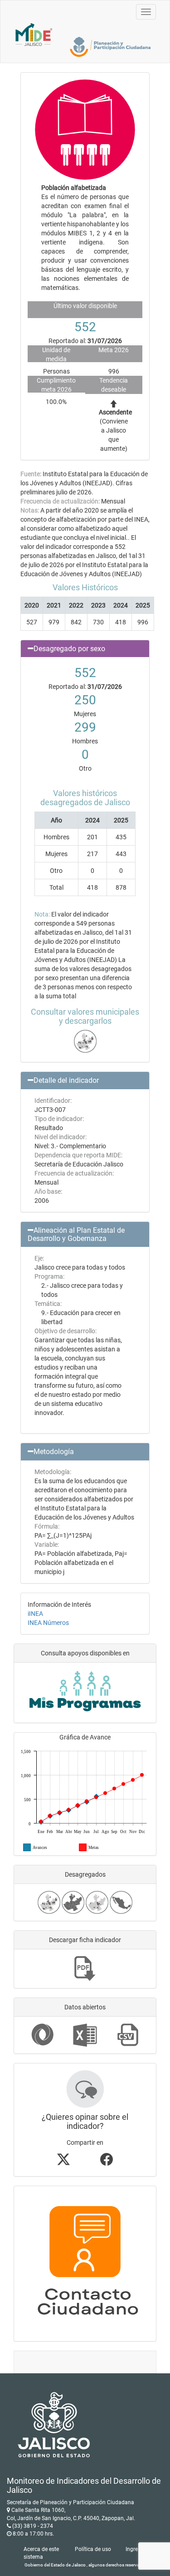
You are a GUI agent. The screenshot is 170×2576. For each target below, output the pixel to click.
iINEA (35, 1614)
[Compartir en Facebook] (107, 2162)
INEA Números (48, 1623)
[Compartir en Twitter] (63, 2162)
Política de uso (93, 2549)
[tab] (85, 649)
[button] (85, 649)
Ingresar (136, 2549)
